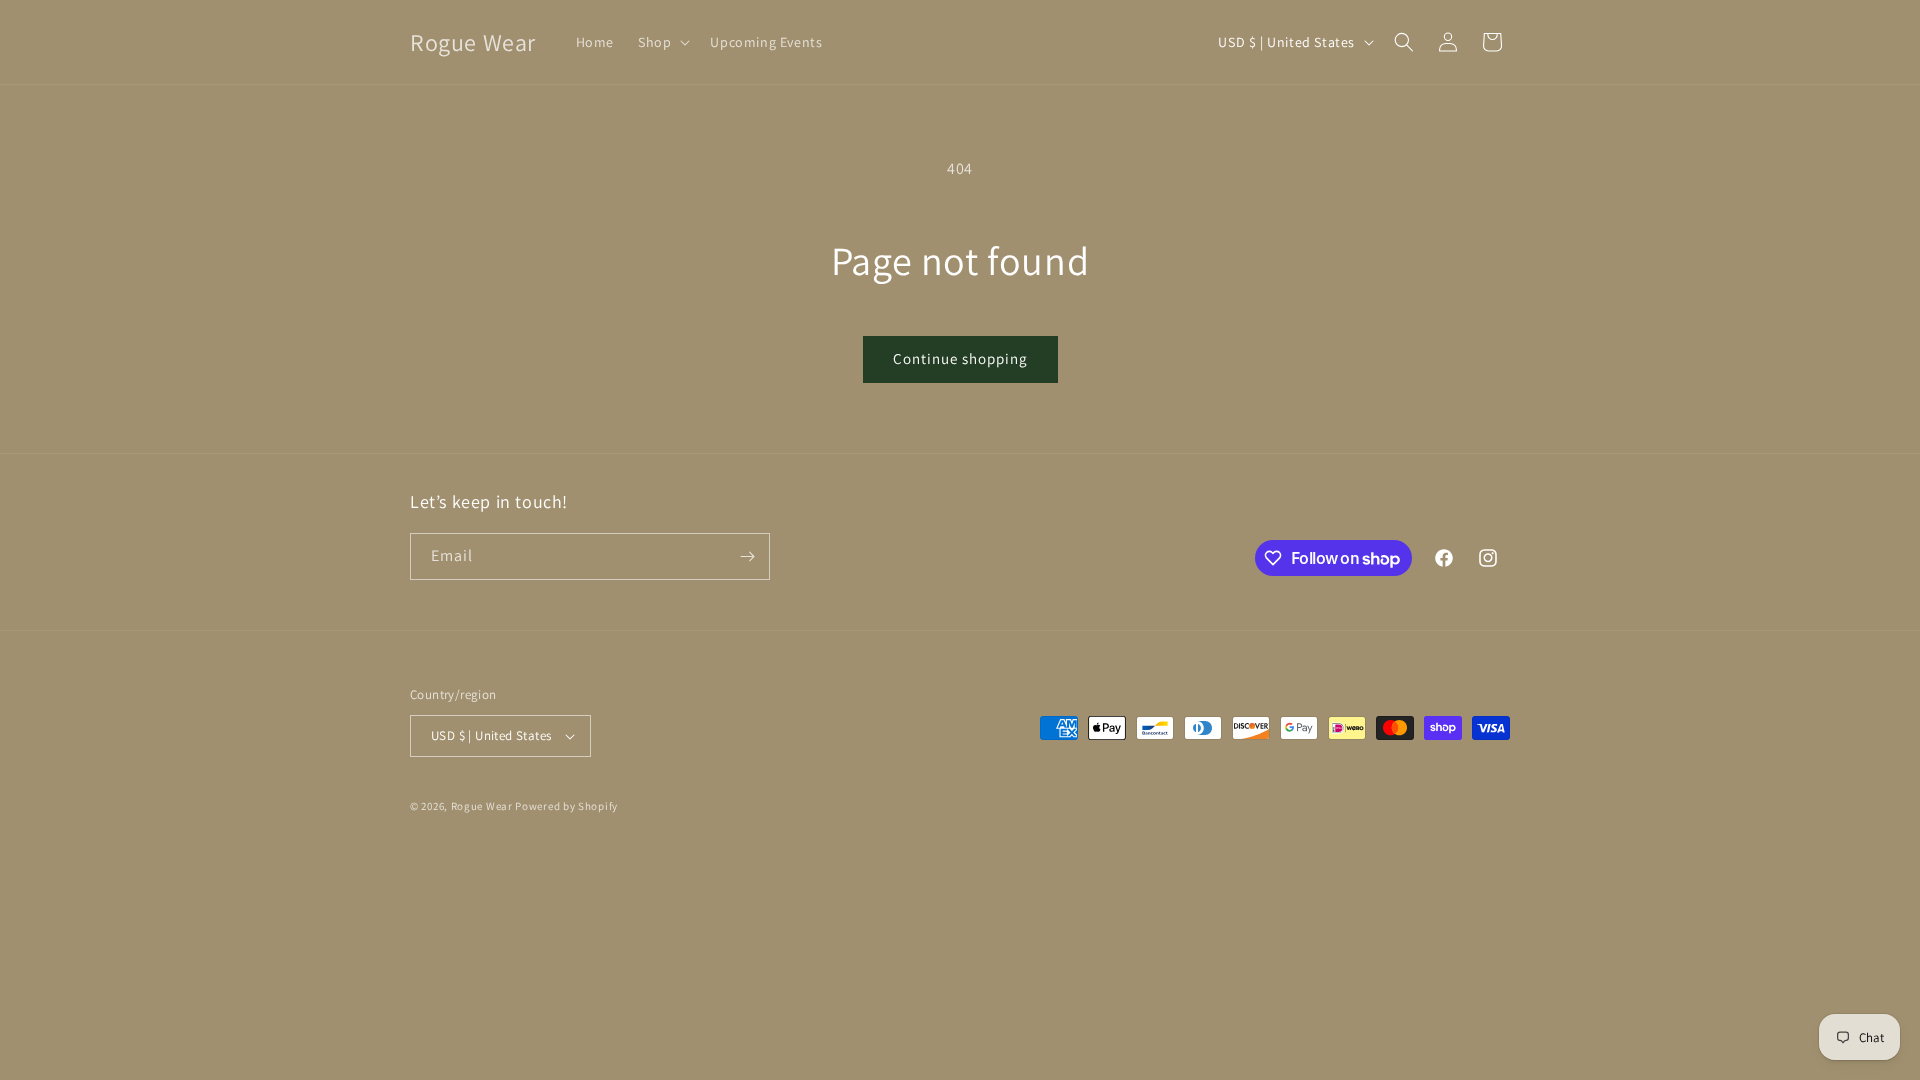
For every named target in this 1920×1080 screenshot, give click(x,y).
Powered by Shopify (566, 806)
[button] (662, 42)
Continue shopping (960, 358)
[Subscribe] (747, 556)
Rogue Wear (482, 806)
